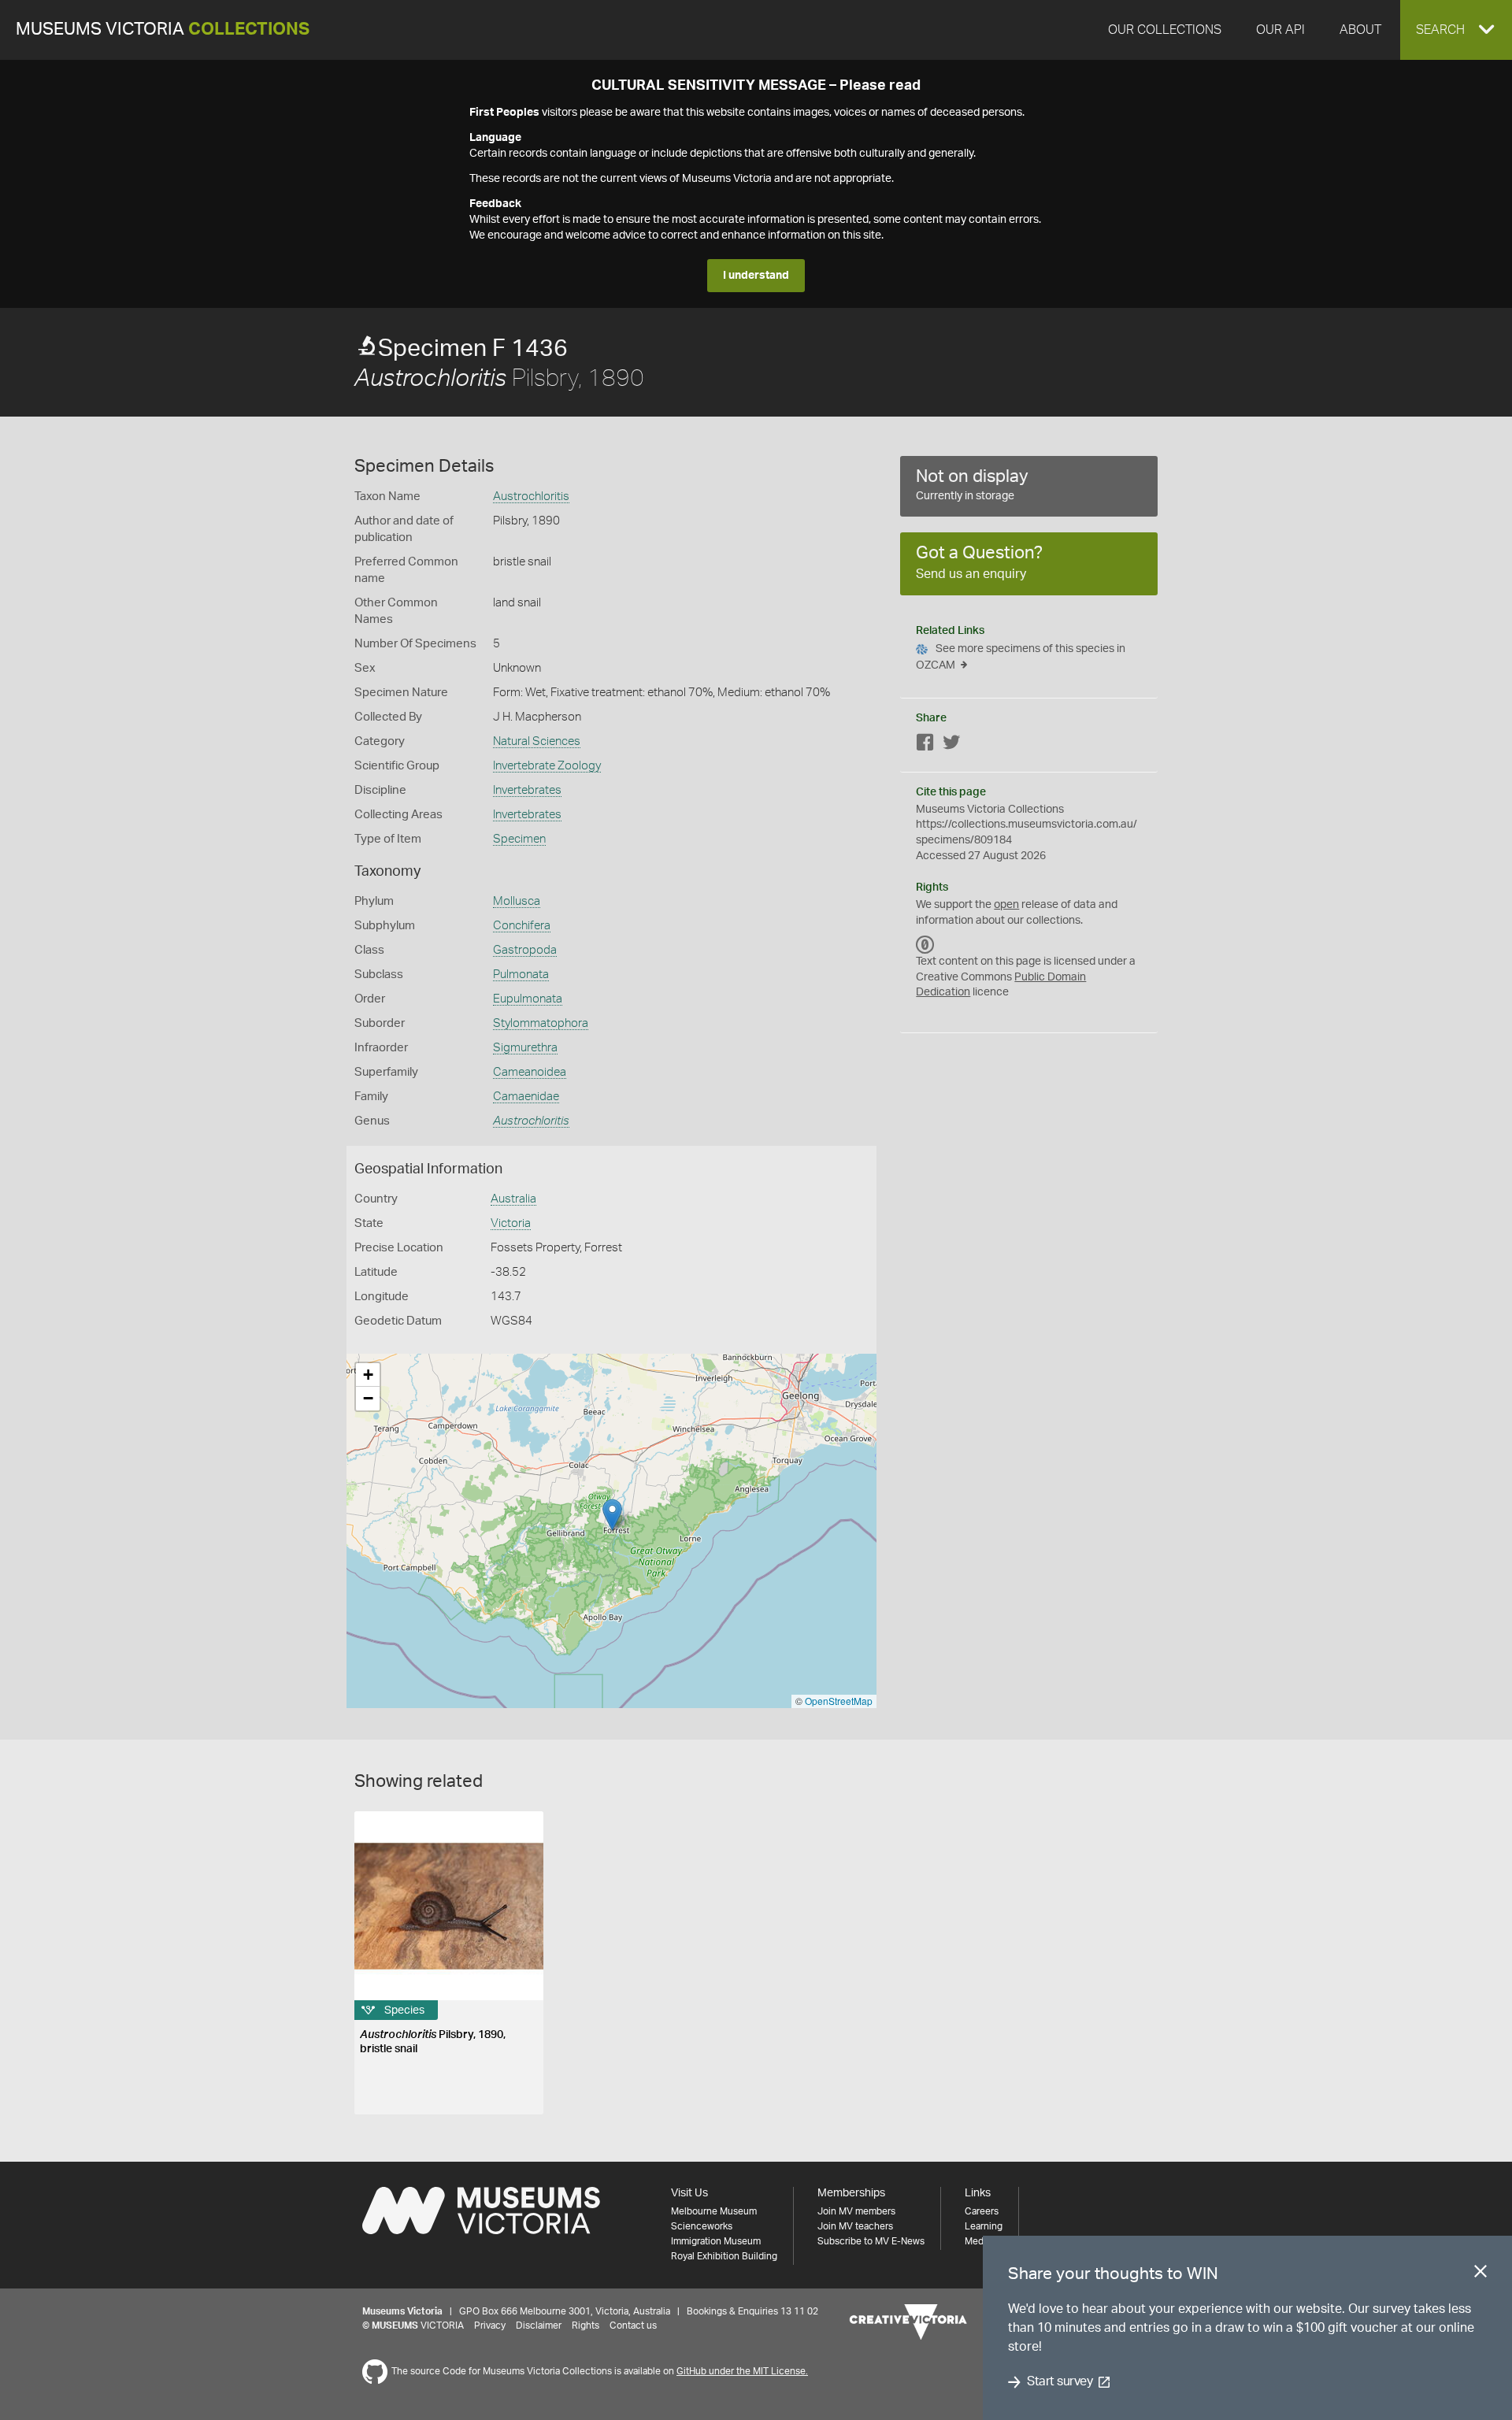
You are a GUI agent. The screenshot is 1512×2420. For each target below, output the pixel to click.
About (1360, 30)
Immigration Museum (716, 2241)
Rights (586, 2325)
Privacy (490, 2325)
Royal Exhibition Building (724, 2256)
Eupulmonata (528, 999)
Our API (1280, 30)
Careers (982, 2211)
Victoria (511, 1223)
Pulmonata (521, 975)
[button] (1456, 30)
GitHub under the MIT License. (742, 2371)
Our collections (1165, 30)
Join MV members (856, 2211)
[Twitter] (951, 745)
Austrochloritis (531, 497)
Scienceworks (702, 2226)
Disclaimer (539, 2325)
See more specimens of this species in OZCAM (1021, 657)
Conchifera (522, 926)
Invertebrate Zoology (547, 766)
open (1006, 905)
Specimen (519, 839)
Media (978, 2241)
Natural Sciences (537, 741)
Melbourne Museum (714, 2211)
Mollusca (517, 901)
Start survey (1060, 2382)
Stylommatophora (541, 1023)
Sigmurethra (525, 1048)
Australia (513, 1199)
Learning (984, 2226)
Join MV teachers (855, 2226)
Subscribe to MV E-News (871, 2241)
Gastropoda (525, 950)
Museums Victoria (163, 30)
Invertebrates (527, 790)
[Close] (1480, 2274)
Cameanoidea (530, 1072)
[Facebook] (925, 745)
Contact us (633, 2325)
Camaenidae (526, 1097)
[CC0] (925, 944)
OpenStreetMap (839, 1701)
